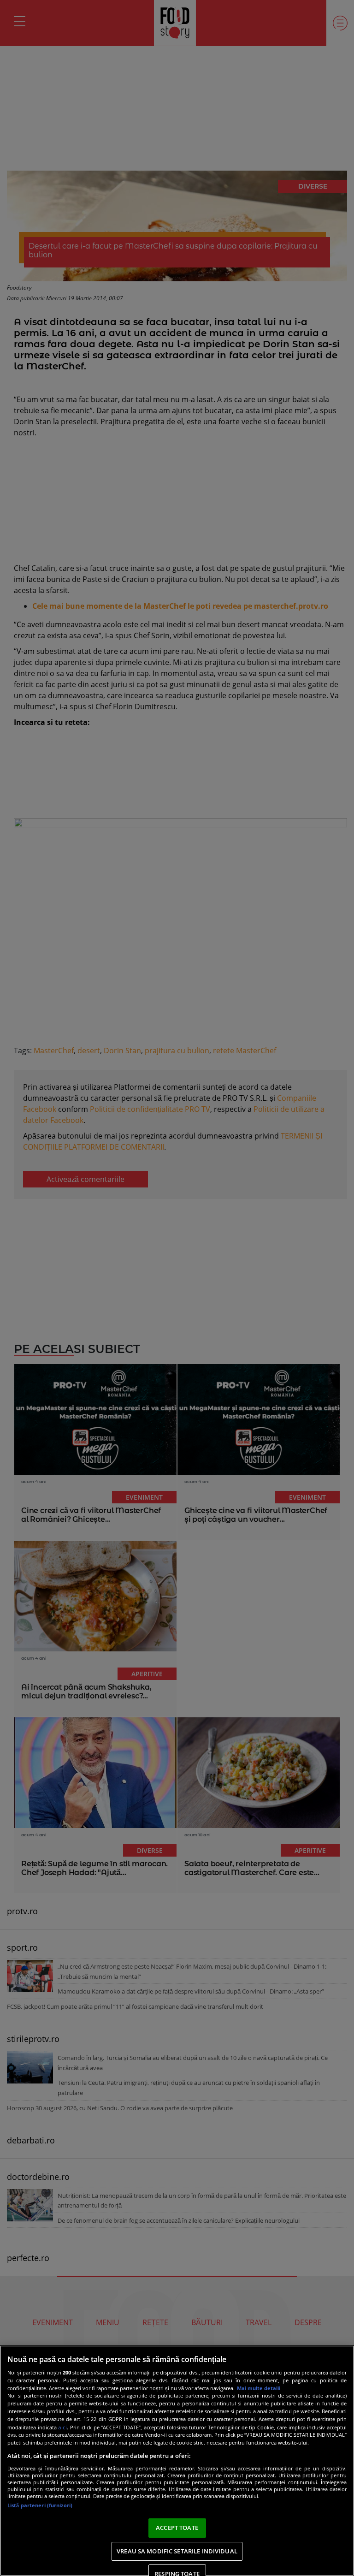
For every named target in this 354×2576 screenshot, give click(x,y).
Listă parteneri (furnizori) (40, 2505)
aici (62, 2427)
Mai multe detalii (259, 2388)
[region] (177, 2461)
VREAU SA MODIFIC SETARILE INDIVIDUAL (177, 2551)
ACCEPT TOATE (177, 2528)
